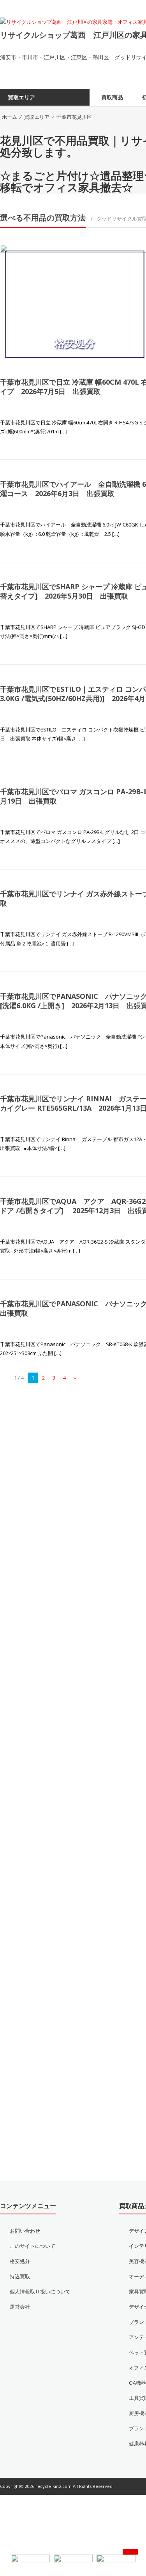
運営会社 (20, 2321)
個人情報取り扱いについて (40, 2306)
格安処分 (20, 2275)
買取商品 (112, 111)
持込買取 (20, 2290)
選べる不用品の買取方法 (43, 232)
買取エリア (37, 131)
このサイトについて (33, 2260)
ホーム (10, 131)
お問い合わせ (25, 2245)
